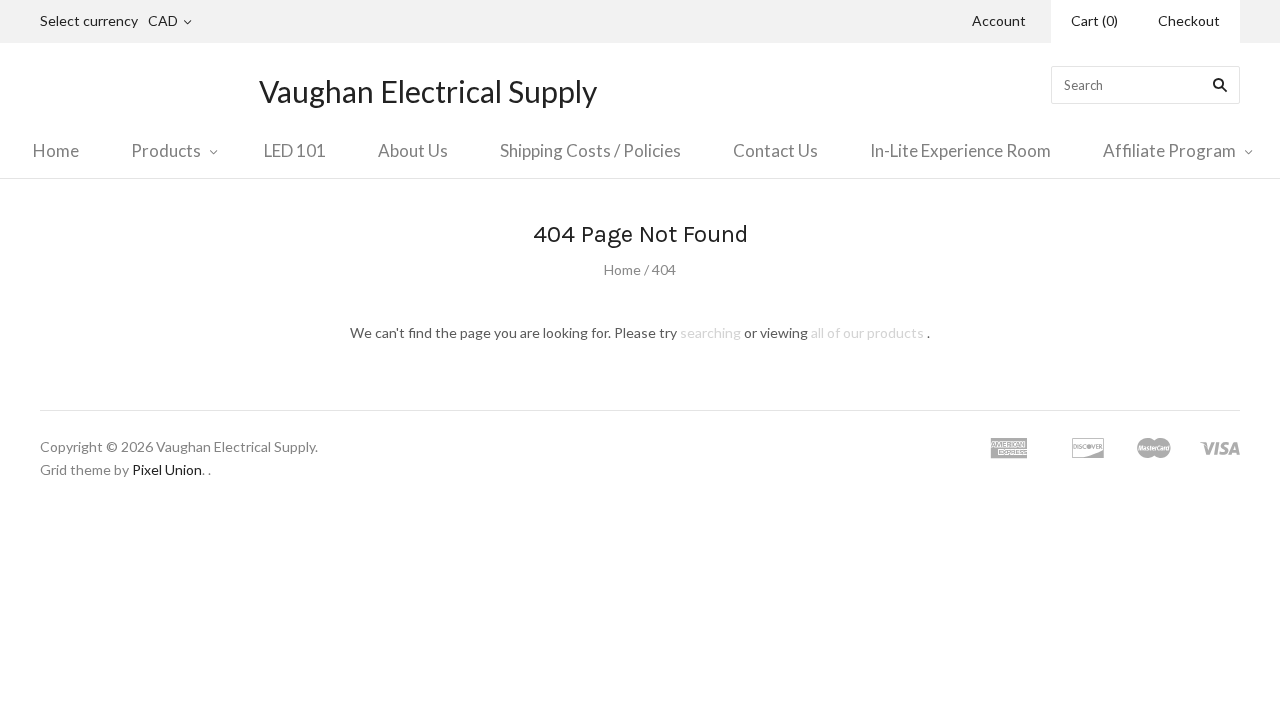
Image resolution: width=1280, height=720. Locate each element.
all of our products (867, 332)
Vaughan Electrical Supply (428, 91)
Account (999, 20)
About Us (413, 150)
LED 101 (295, 150)
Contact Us (775, 150)
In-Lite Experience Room (960, 150)
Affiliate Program (1169, 150)
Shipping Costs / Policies (590, 150)
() (1094, 20)
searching (710, 332)
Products (166, 150)
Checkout (1189, 20)
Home (56, 150)
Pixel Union (167, 469)
